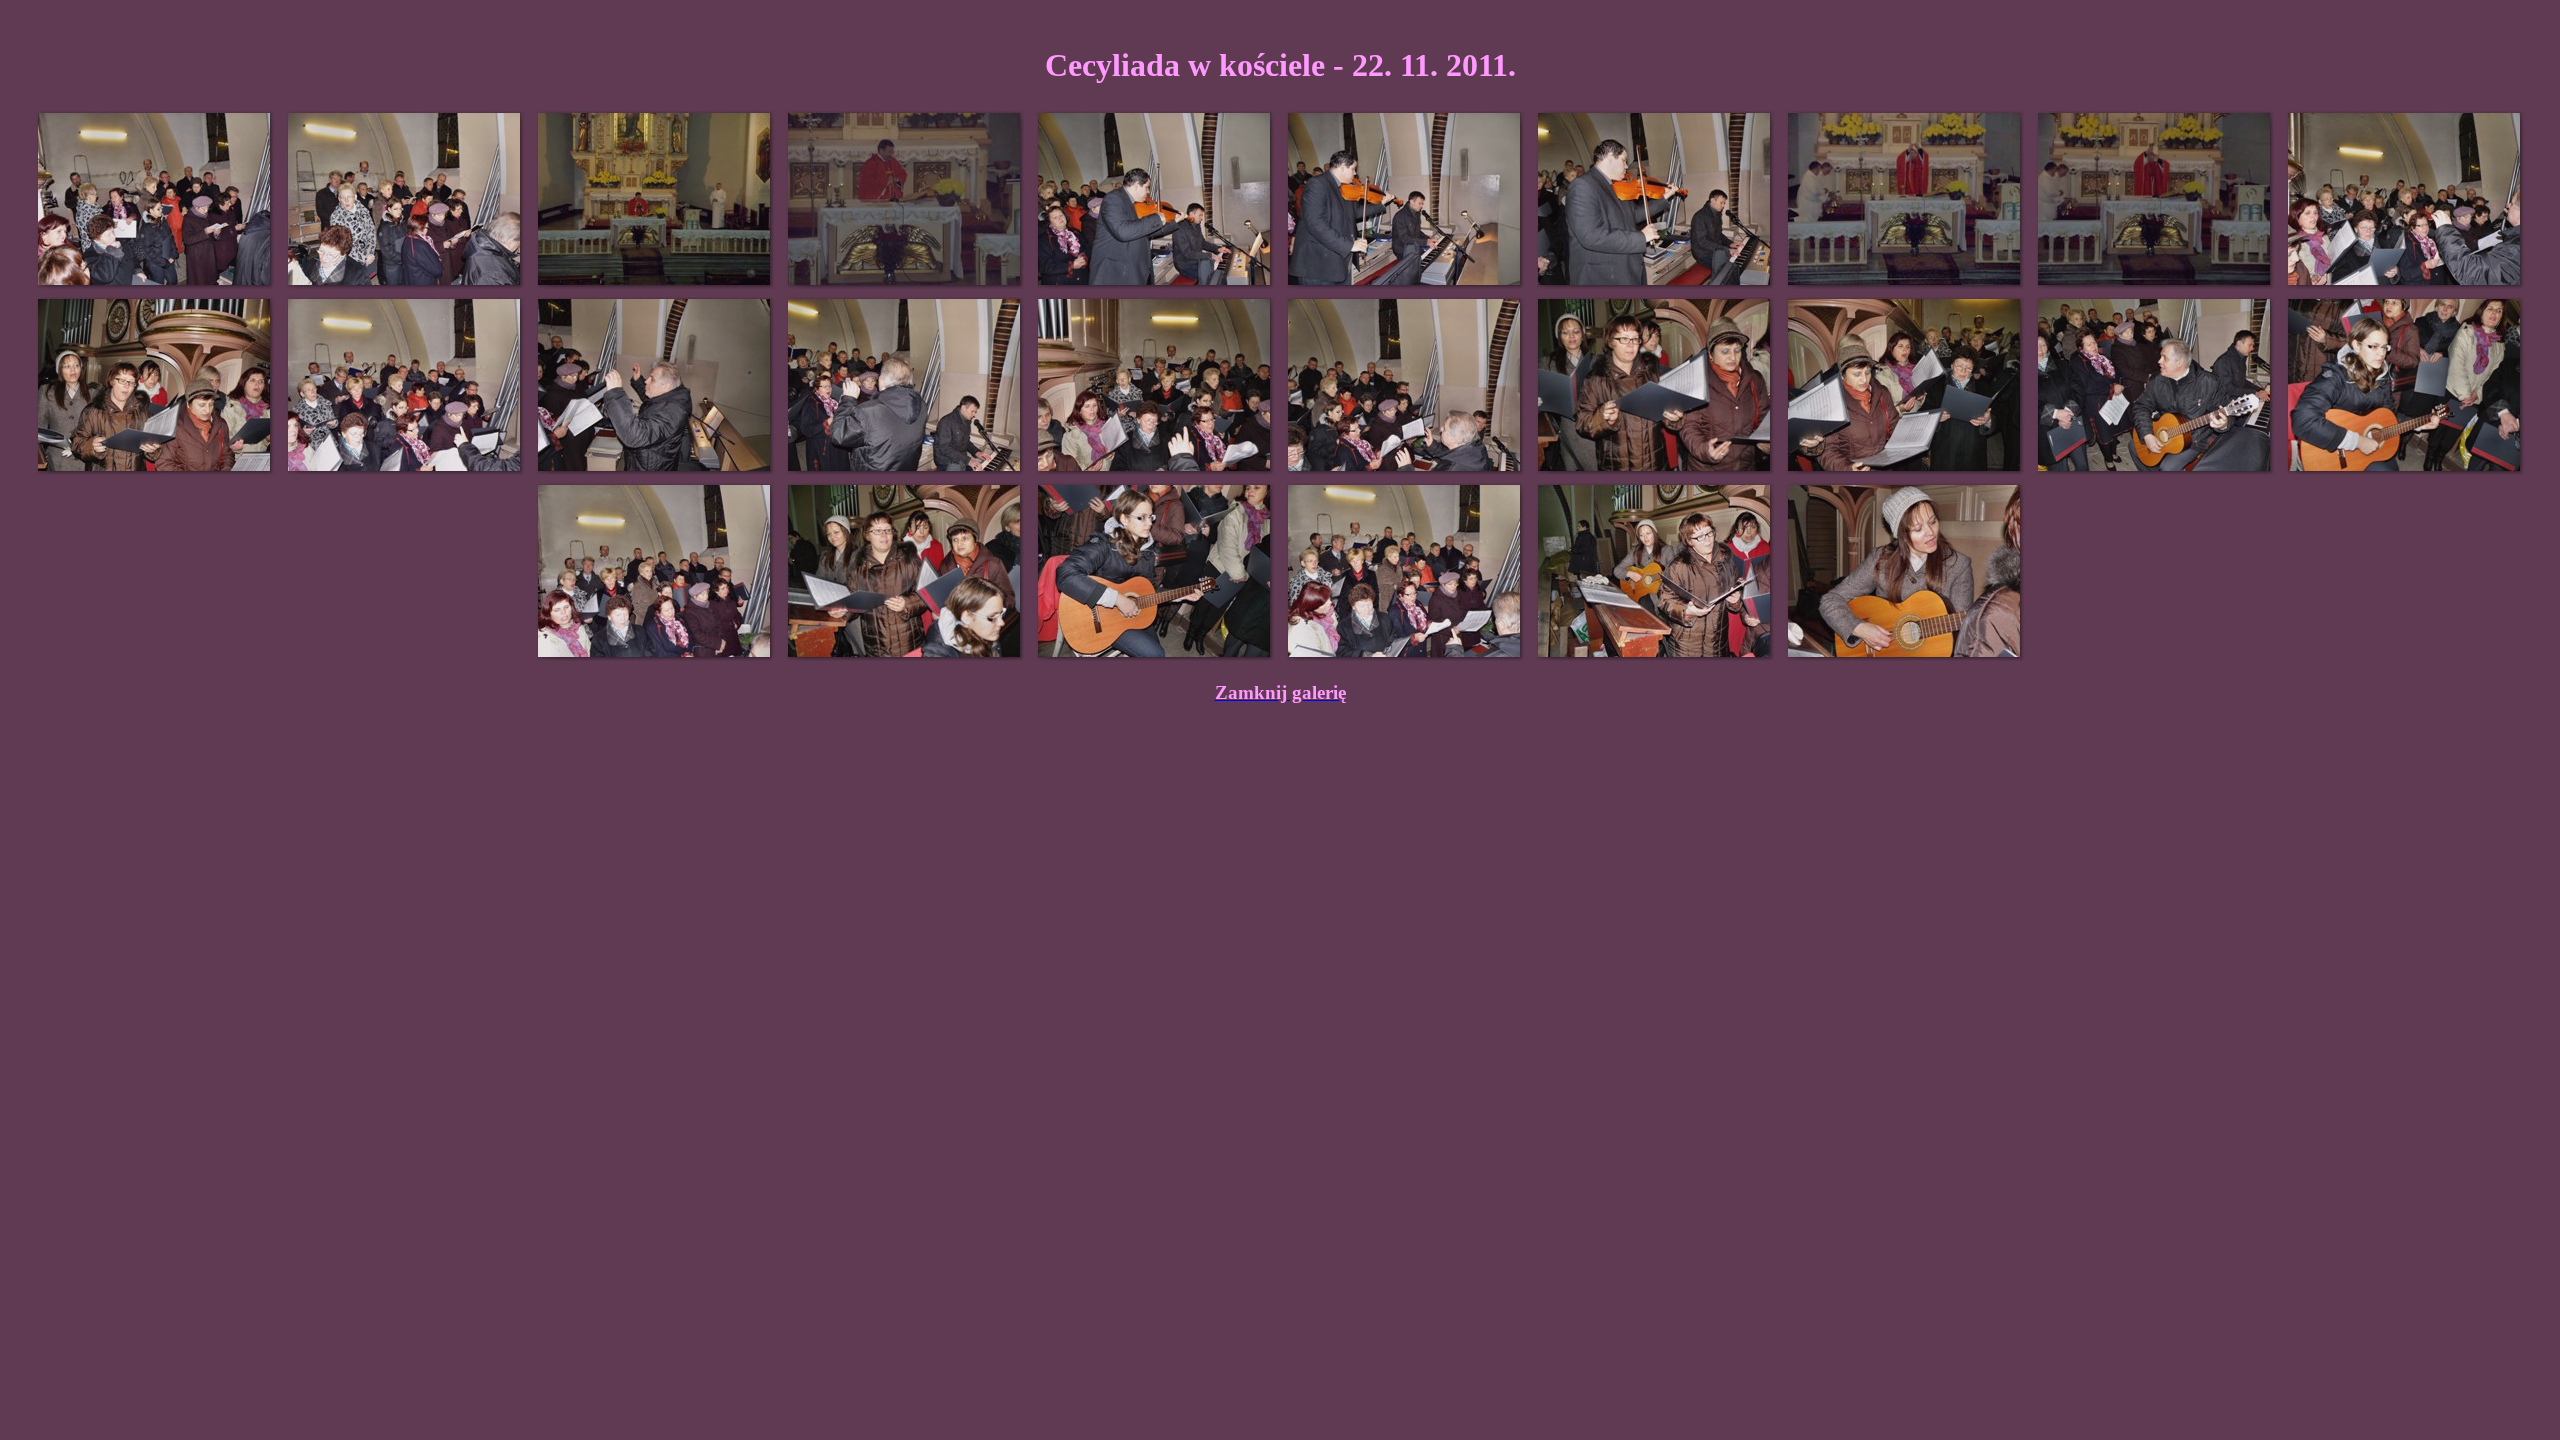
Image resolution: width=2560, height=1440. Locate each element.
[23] (1155, 571)
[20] (2405, 385)
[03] (655, 199)
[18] (1905, 385)
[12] (405, 385)
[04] (905, 199)
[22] (905, 571)
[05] (1155, 199)
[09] (2155, 199)
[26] (1905, 571)
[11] (155, 385)
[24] (1405, 571)
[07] (1655, 199)
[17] (1655, 385)
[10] (2405, 199)
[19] (2155, 385)
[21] (655, 571)
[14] (905, 385)
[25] (1655, 571)
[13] (655, 385)
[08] (1905, 199)
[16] (1405, 385)
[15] (1155, 385)
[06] (1405, 199)
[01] (155, 199)
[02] (405, 199)
